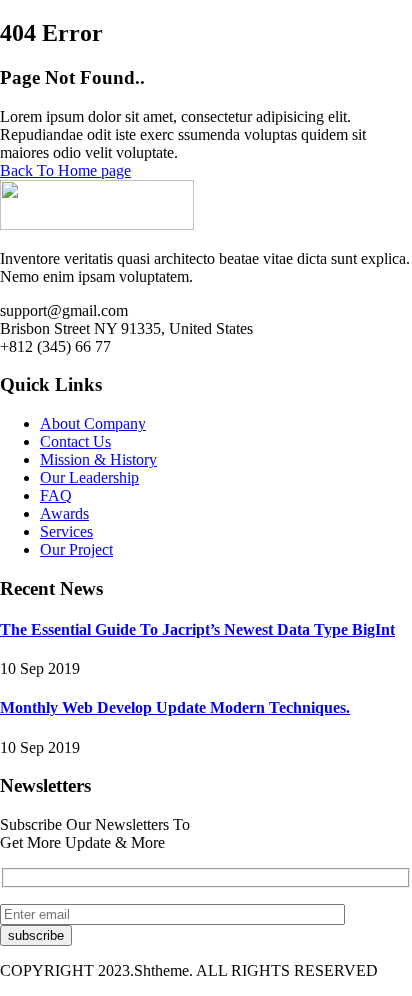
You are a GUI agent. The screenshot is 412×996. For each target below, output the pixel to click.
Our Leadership (89, 477)
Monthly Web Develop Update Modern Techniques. (175, 707)
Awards (64, 513)
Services (66, 531)
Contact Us (75, 441)
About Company (93, 423)
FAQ (56, 495)
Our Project (76, 549)
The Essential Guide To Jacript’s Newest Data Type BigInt (197, 629)
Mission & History (98, 459)
